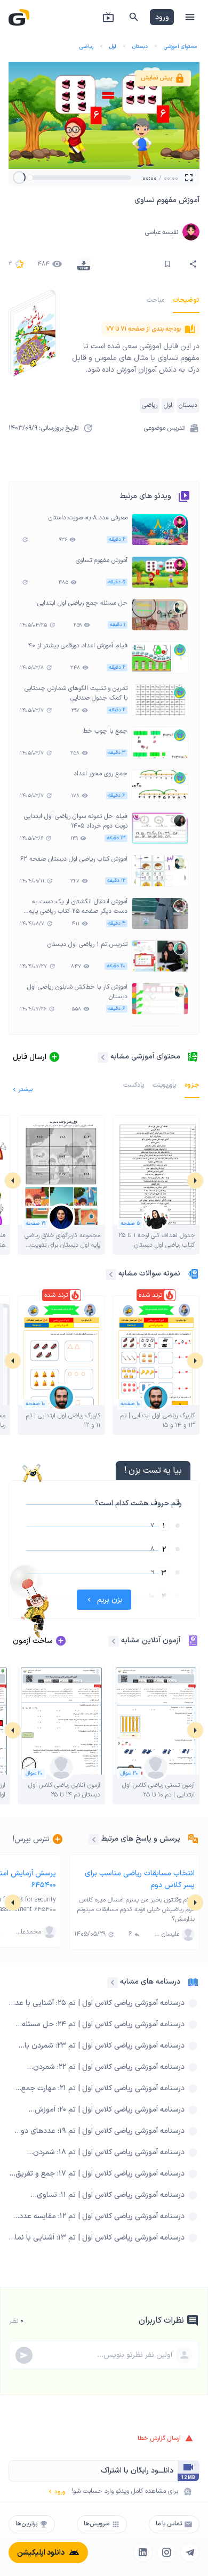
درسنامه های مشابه (150, 1982)
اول (113, 47)
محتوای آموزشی (181, 47)
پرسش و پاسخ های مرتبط (141, 1839)
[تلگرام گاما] (190, 2553)
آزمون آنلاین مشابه (151, 1640)
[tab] (186, 300)
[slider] (30, 178)
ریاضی (86, 47)
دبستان (140, 47)
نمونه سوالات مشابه (149, 1274)
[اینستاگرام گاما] (166, 2553)
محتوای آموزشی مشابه (145, 1057)
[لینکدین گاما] (143, 2553)
